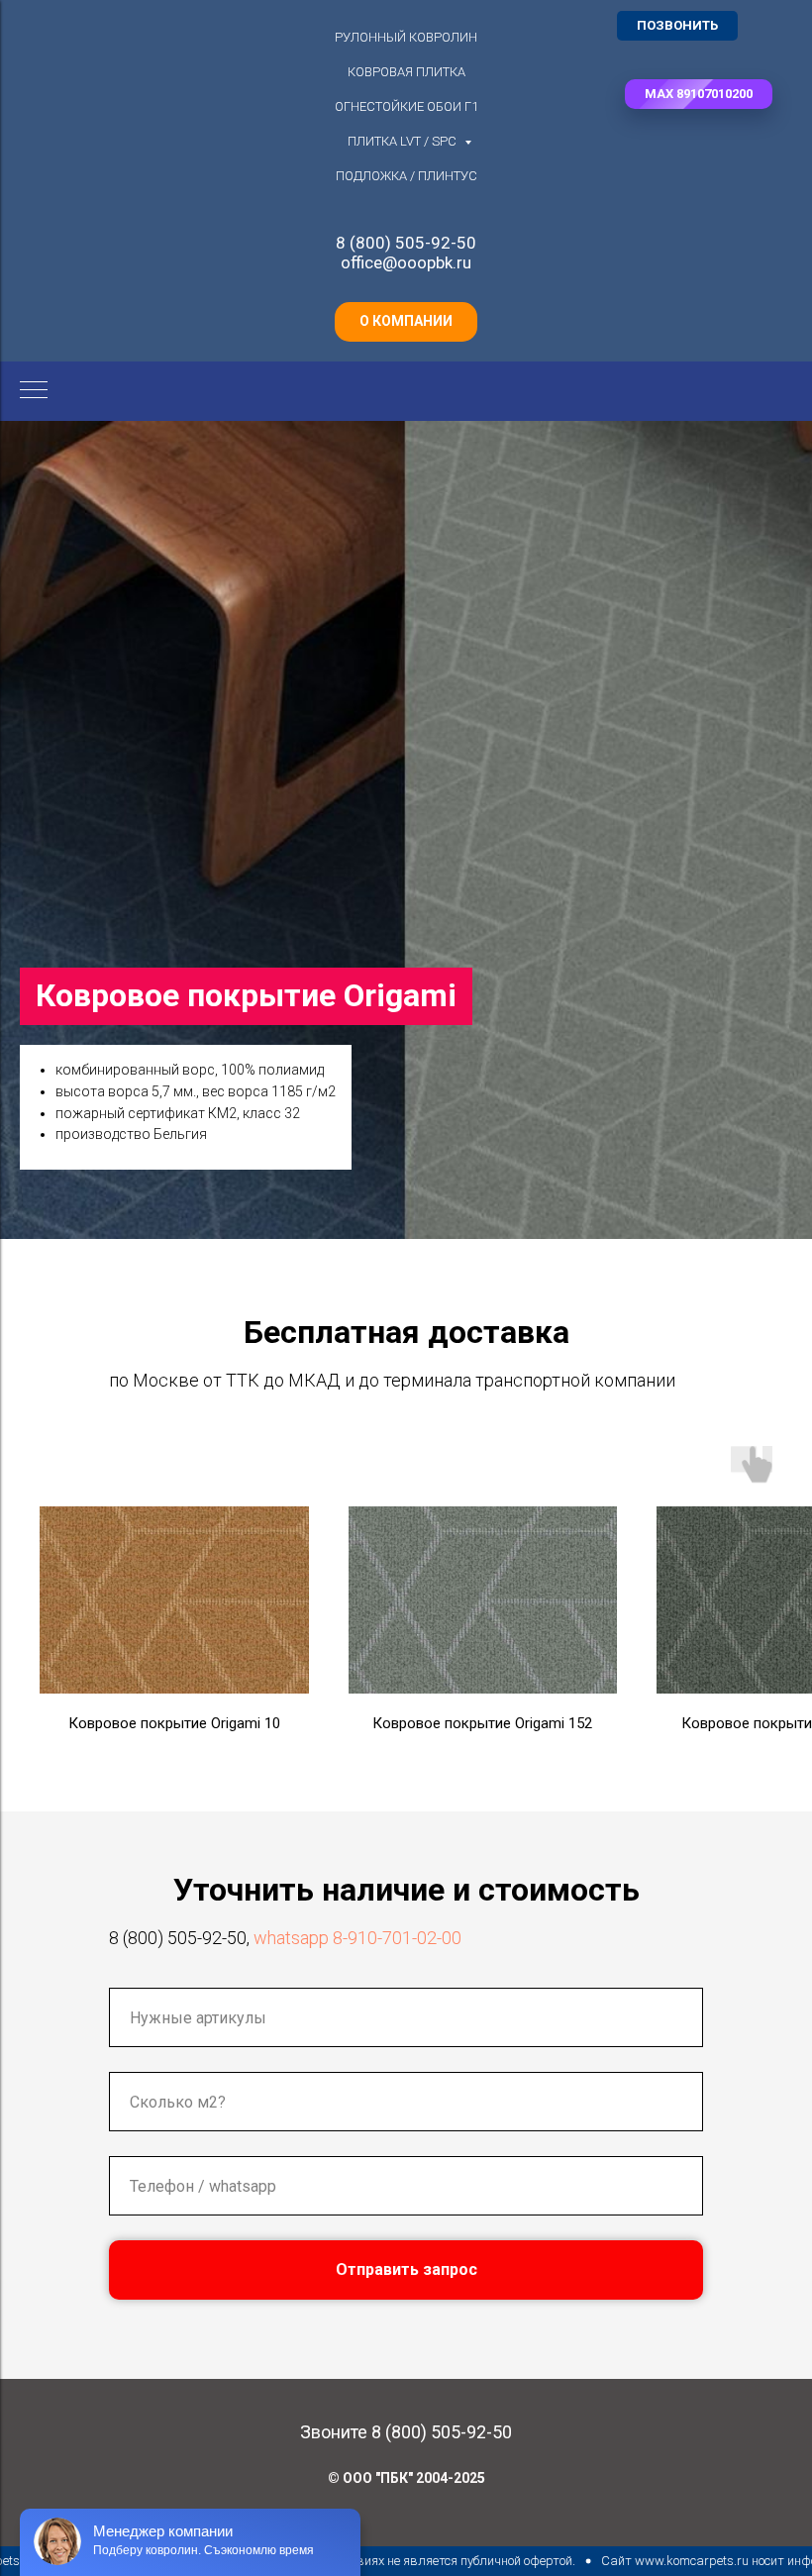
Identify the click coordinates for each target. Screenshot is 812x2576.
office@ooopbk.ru (406, 262)
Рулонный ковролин (406, 37)
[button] (699, 94)
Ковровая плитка (406, 72)
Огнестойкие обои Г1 (406, 106)
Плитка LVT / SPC (404, 141)
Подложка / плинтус (406, 176)
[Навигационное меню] (34, 391)
